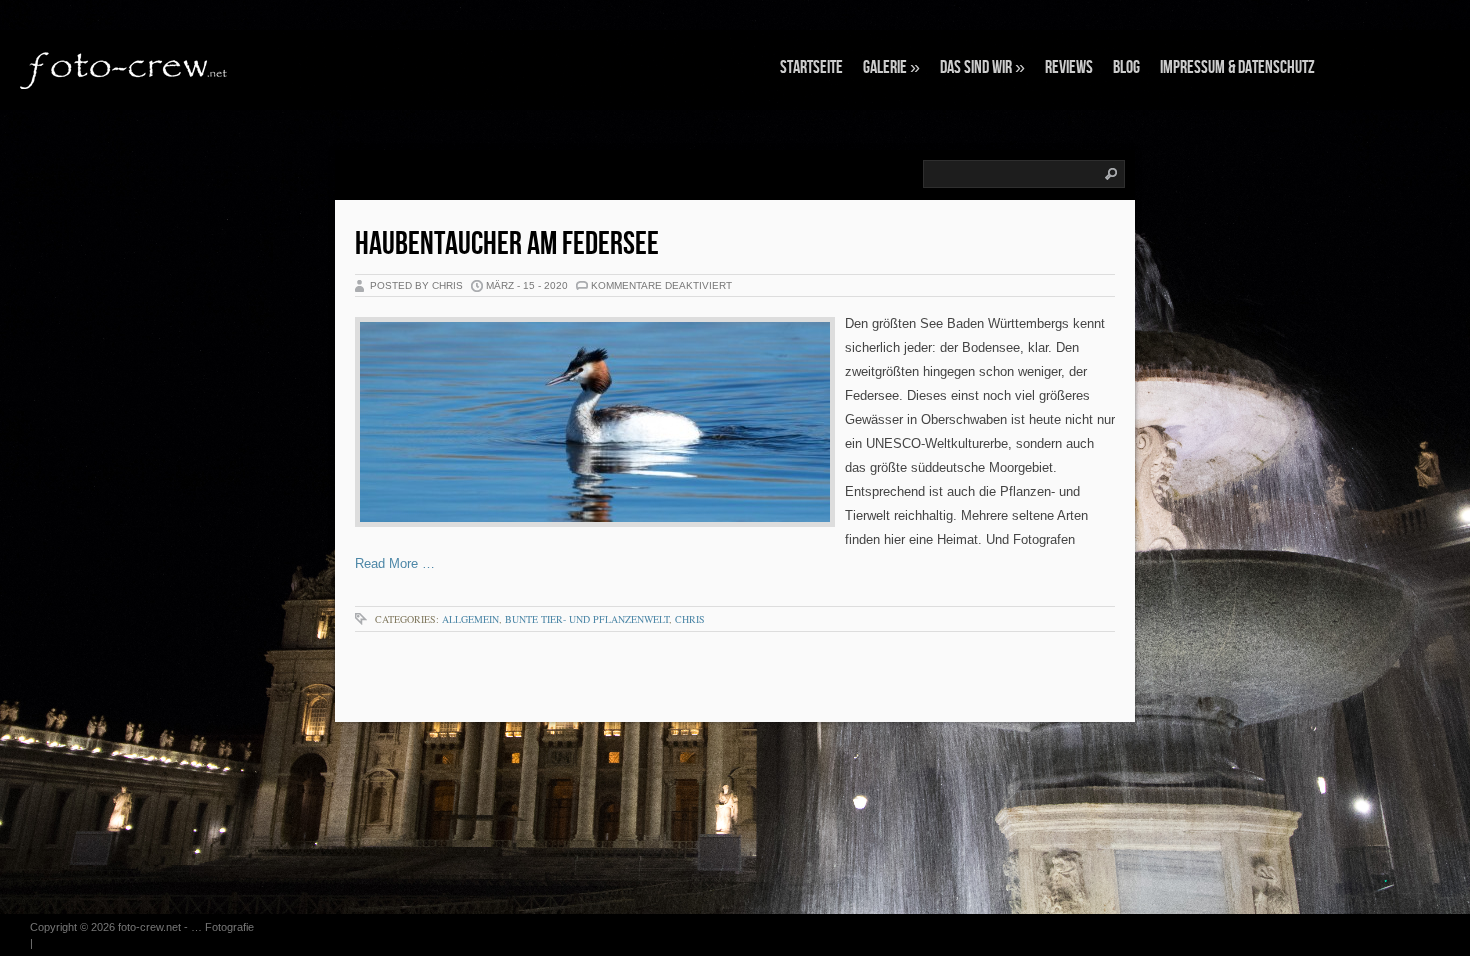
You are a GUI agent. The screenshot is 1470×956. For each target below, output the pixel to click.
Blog (1126, 67)
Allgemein (470, 619)
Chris (690, 619)
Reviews (1069, 67)
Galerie (891, 67)
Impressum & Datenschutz (1237, 67)
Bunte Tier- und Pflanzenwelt (587, 619)
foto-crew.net (149, 927)
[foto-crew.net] (125, 68)
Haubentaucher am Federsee (507, 244)
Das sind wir (982, 67)
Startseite (811, 67)
